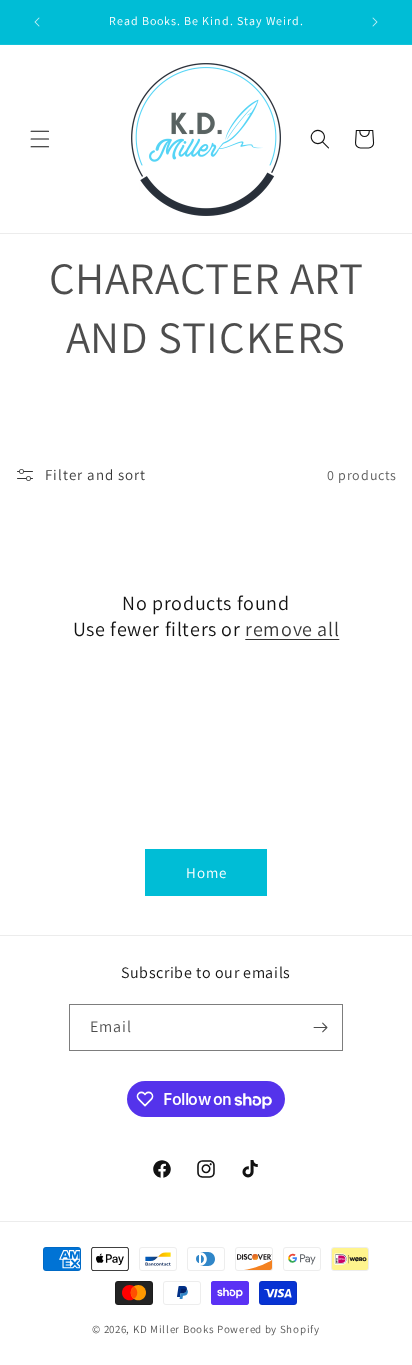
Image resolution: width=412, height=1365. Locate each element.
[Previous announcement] (37, 22)
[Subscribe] (320, 1027)
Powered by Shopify (268, 1329)
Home (206, 872)
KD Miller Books (174, 1329)
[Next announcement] (375, 22)
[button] (40, 139)
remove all (292, 629)
